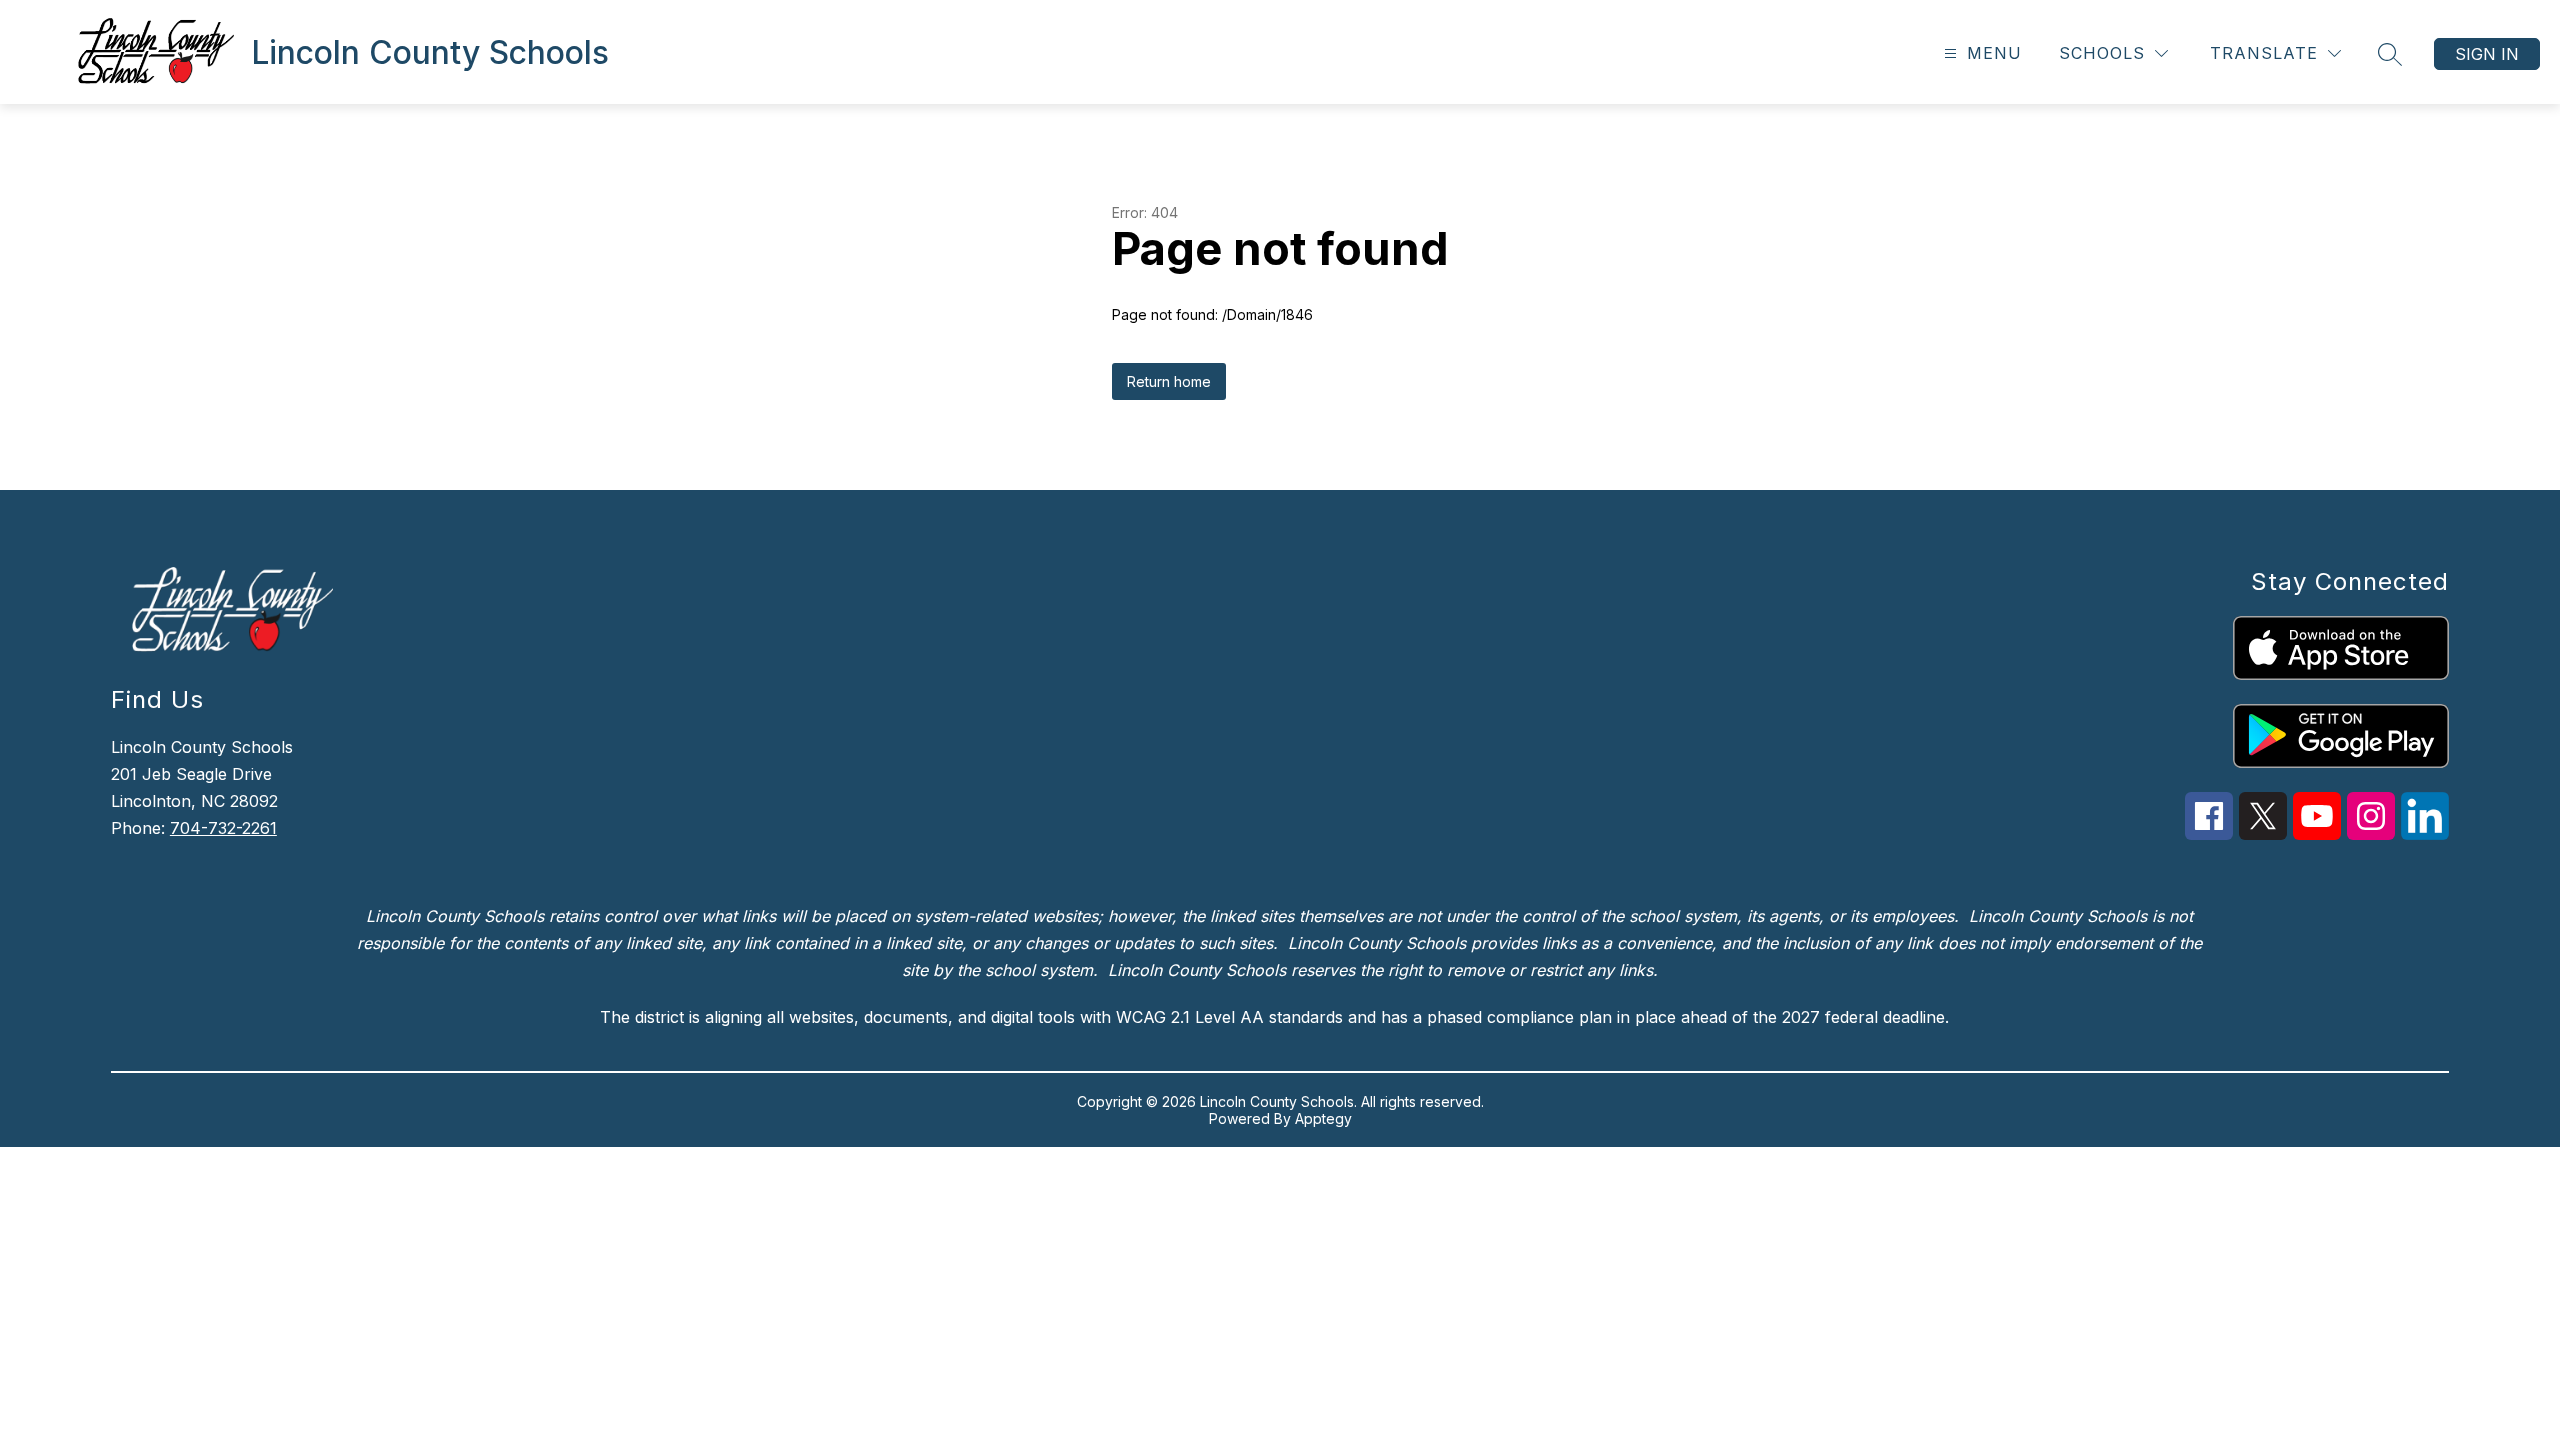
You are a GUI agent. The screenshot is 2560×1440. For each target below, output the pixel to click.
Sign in (2487, 54)
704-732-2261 (223, 828)
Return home (1169, 381)
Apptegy (1323, 1118)
